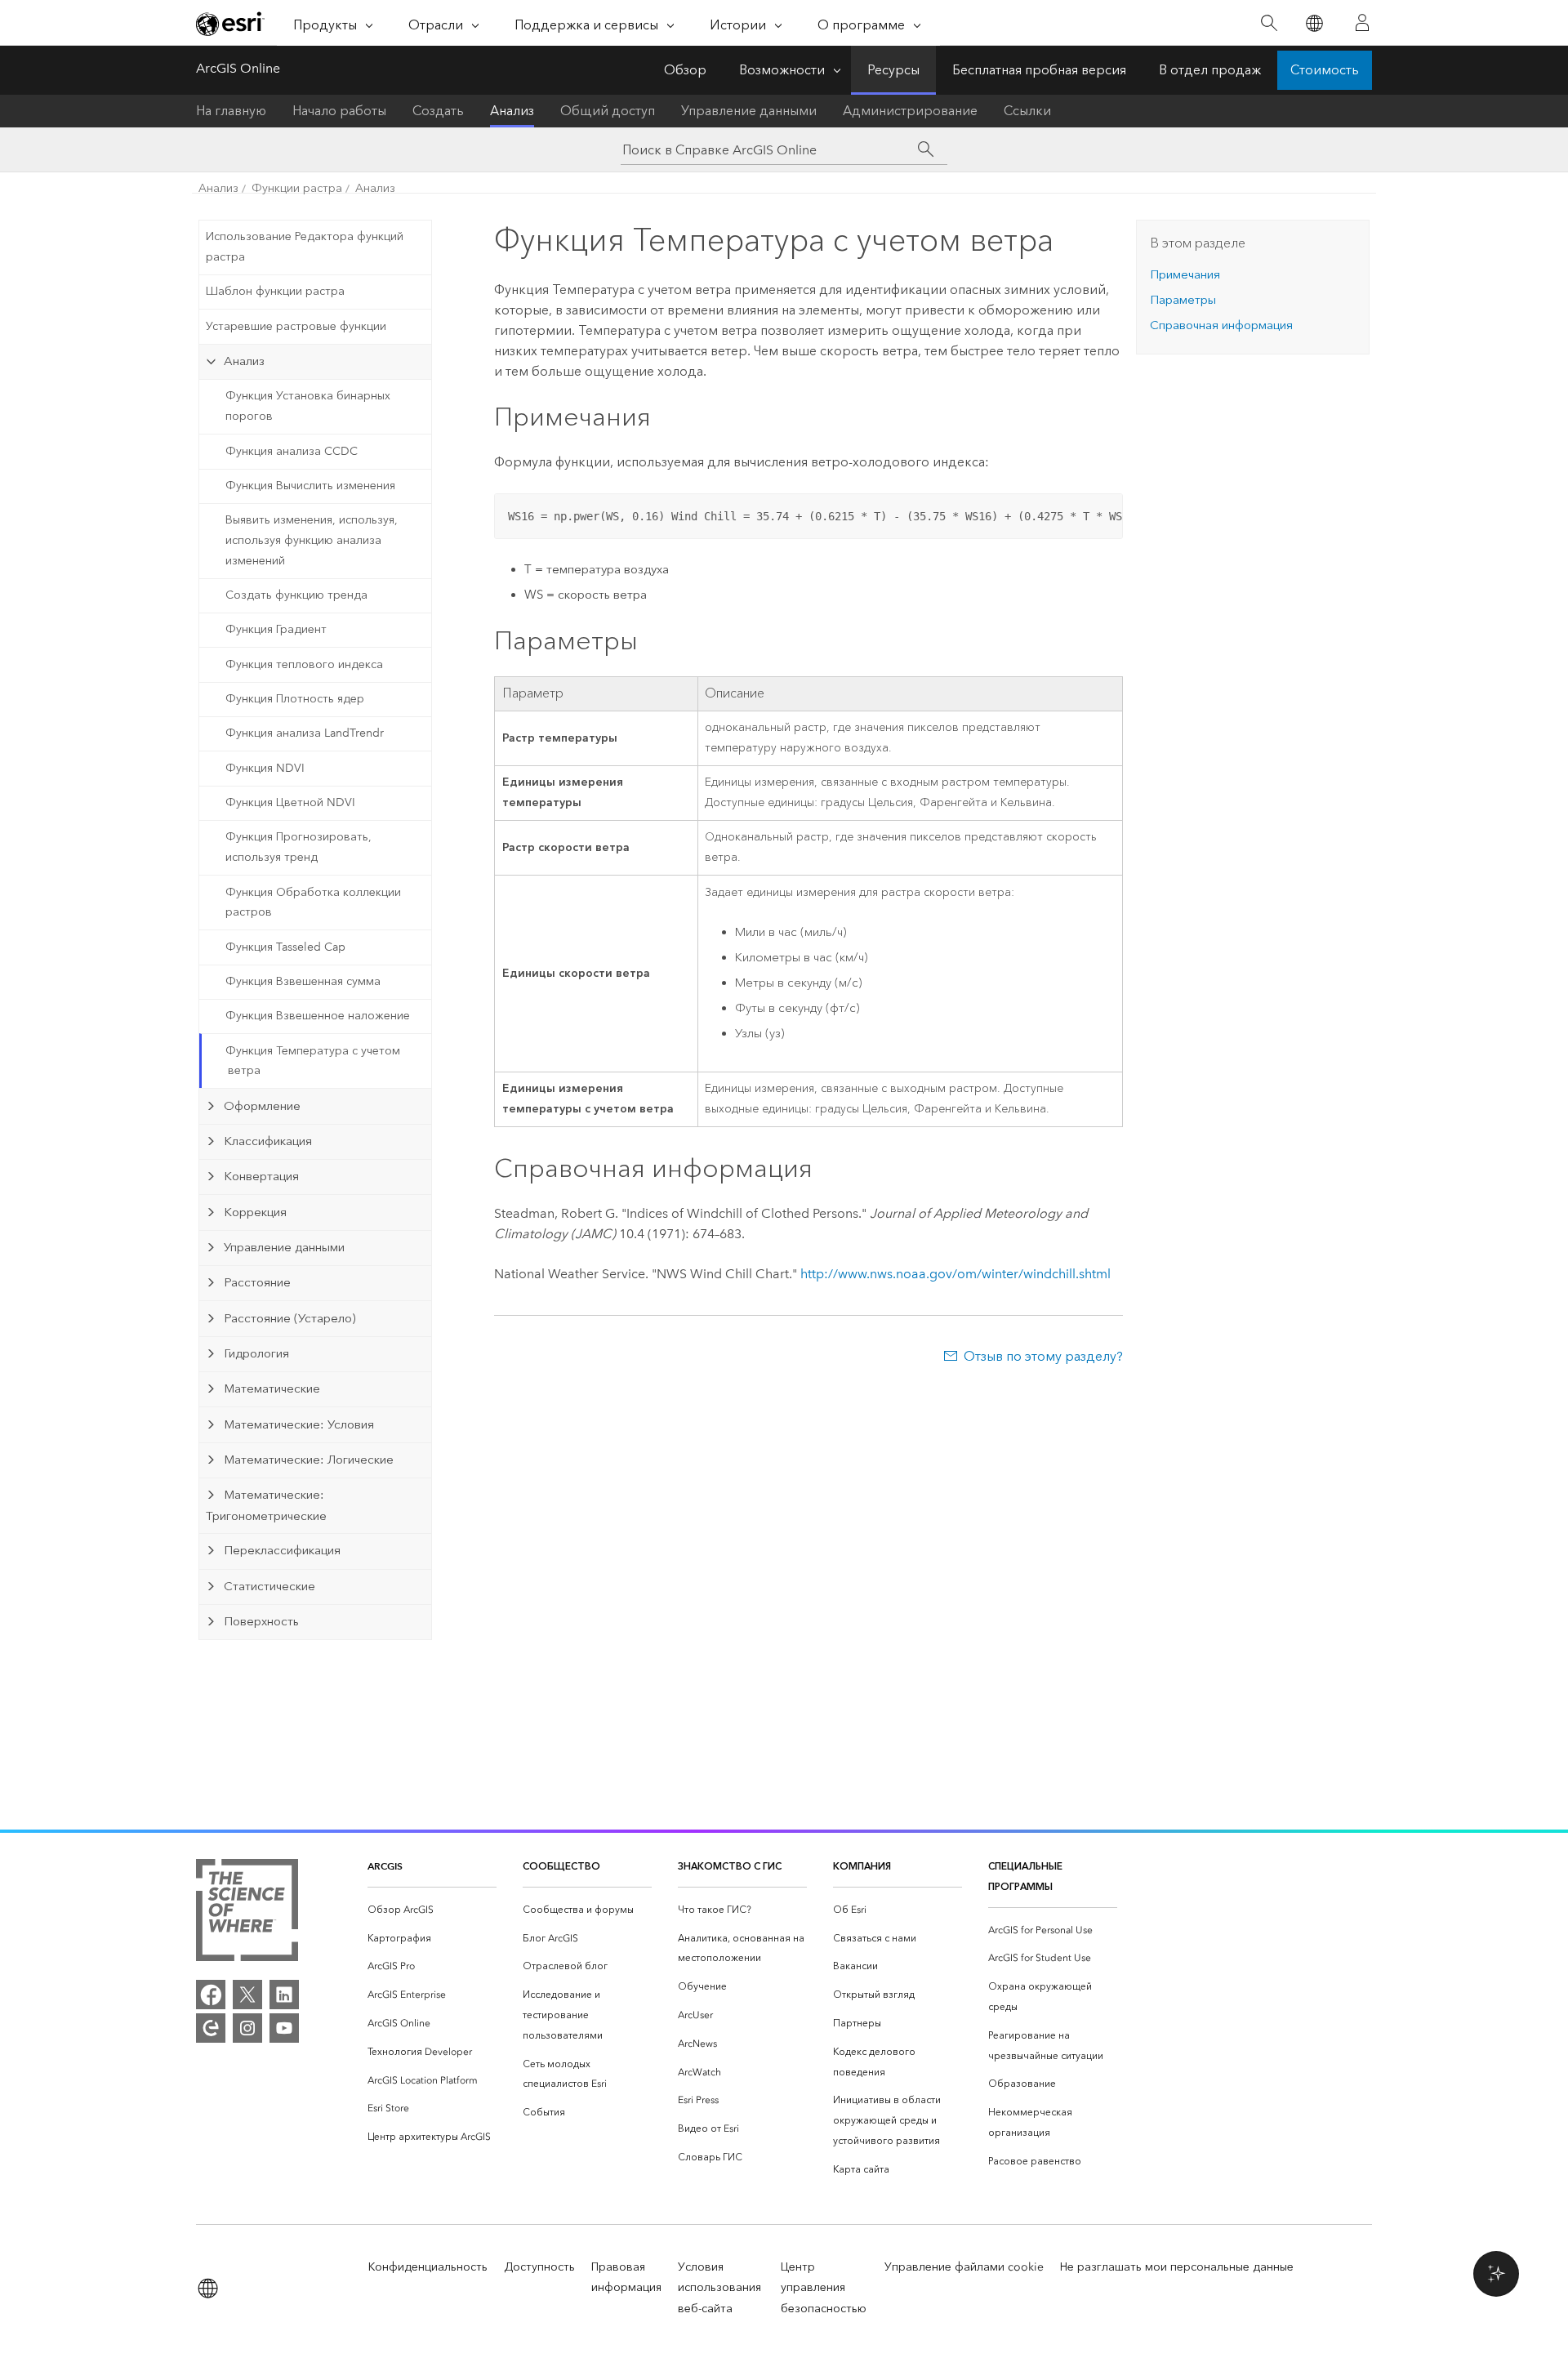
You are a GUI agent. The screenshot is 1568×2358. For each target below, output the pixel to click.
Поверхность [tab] (261, 1621)
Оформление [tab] (262, 1106)
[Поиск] (1269, 23)
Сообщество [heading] (561, 1866)
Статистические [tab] (269, 1586)
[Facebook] (211, 1995)
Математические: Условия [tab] (299, 1424)
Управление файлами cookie (964, 2267)
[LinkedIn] (284, 1995)
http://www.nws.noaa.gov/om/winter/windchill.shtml (955, 1274)
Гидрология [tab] (256, 1353)
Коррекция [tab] (255, 1212)
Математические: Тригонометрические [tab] (266, 1505)
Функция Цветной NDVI (290, 802)
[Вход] (1362, 23)
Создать (438, 111)
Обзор (685, 70)
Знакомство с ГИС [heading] (730, 1866)
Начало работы (339, 111)
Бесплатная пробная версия (1039, 70)
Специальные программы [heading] (1025, 1876)
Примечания (1185, 274)
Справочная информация (1221, 325)
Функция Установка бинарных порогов (308, 406)
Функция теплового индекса (304, 664)
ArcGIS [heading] (385, 1866)
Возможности (782, 70)
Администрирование (910, 111)
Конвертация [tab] (261, 1176)
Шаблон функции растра (275, 291)
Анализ (512, 111)
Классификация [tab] (268, 1141)
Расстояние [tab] (257, 1282)
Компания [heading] (862, 1866)
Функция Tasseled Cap (285, 947)
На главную (231, 111)
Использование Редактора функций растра (305, 247)
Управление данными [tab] (284, 1247)
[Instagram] (247, 2028)
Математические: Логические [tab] (309, 1460)
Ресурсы (893, 70)
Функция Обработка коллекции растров (313, 903)
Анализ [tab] (244, 361)
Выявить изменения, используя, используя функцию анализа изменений (312, 540)
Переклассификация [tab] (282, 1550)
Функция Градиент (276, 629)
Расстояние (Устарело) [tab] (290, 1318)
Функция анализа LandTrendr (305, 733)
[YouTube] (284, 2028)
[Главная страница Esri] (230, 24)
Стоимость (1325, 70)
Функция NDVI (265, 768)
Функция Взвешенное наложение (318, 1016)
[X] (247, 1995)
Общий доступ (608, 111)
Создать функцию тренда (296, 595)
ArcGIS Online (238, 68)
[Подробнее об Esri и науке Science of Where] (247, 1913)
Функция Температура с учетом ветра (313, 1061)
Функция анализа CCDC (292, 451)
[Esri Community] (211, 2028)
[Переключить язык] (1314, 23)
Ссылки (1027, 111)
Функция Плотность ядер (295, 699)
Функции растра (297, 188)
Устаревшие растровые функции (296, 326)
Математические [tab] (272, 1389)
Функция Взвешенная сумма (303, 981)
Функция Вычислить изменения (310, 486)
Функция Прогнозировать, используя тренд (298, 847)
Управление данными (749, 111)
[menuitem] (432, 1910)
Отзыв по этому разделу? (1043, 1356)
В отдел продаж (1210, 70)
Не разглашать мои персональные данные (1177, 2267)
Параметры (1183, 300)
